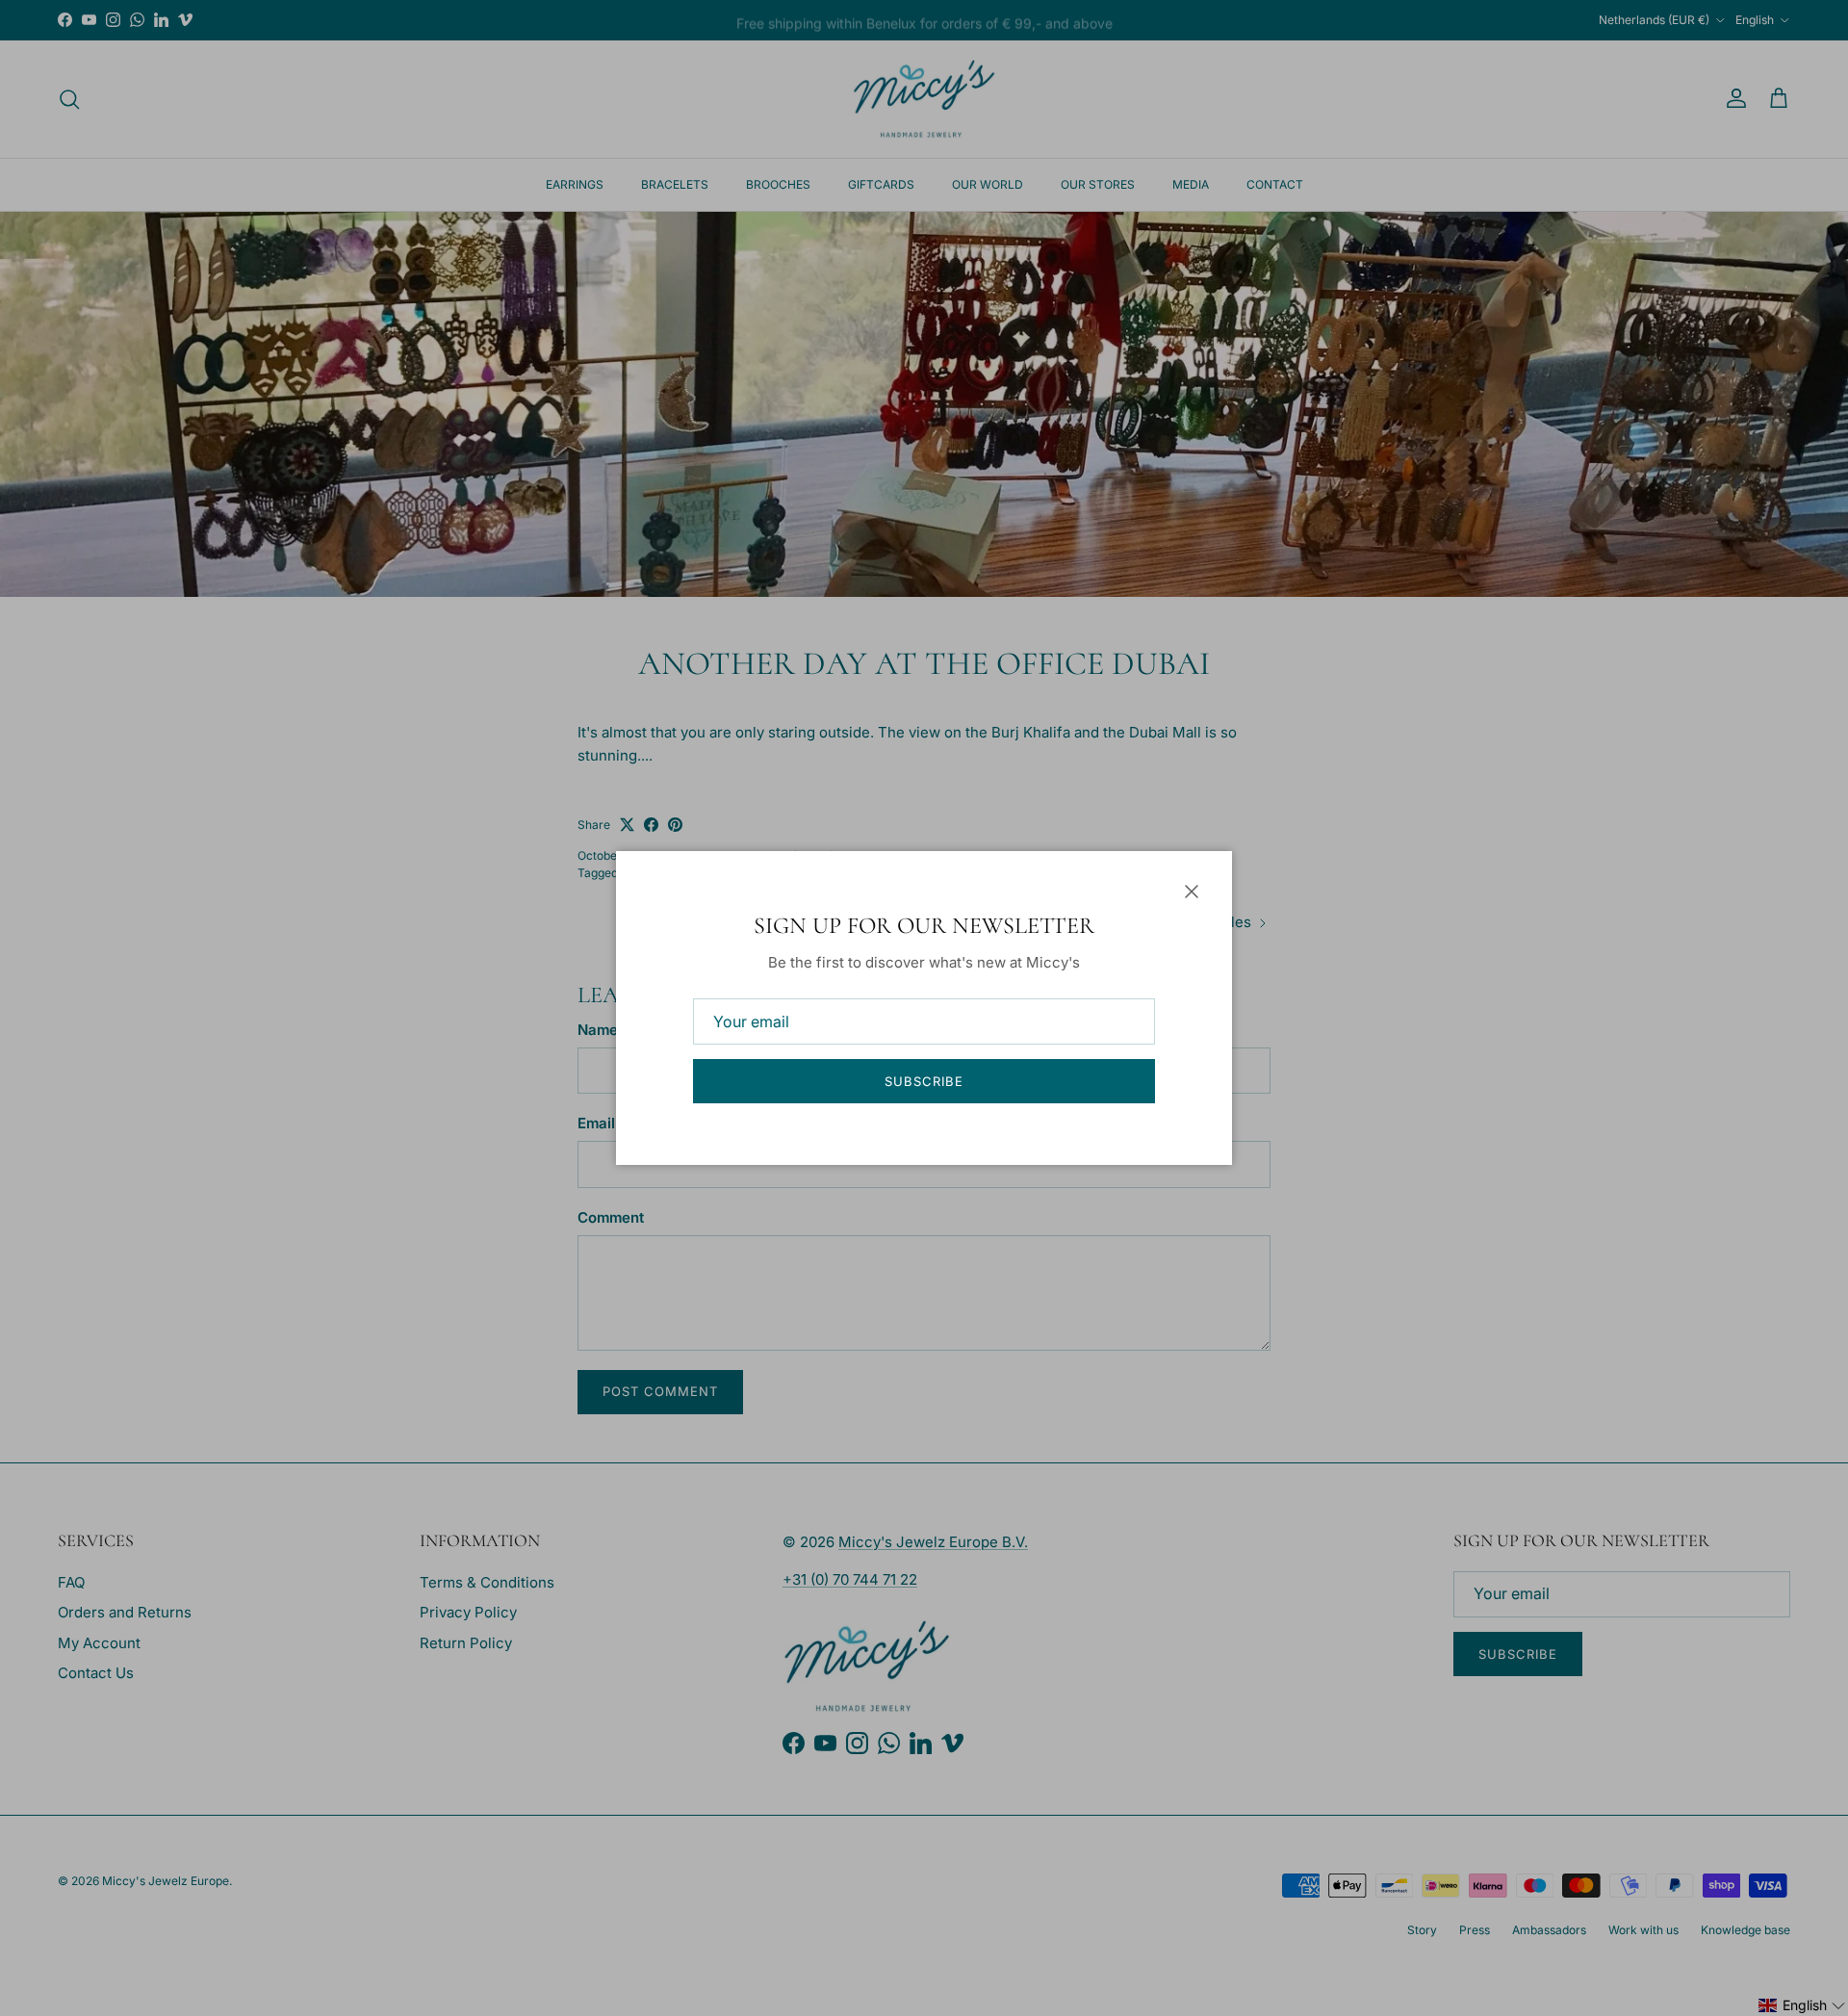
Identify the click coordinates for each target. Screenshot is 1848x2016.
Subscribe (924, 1081)
